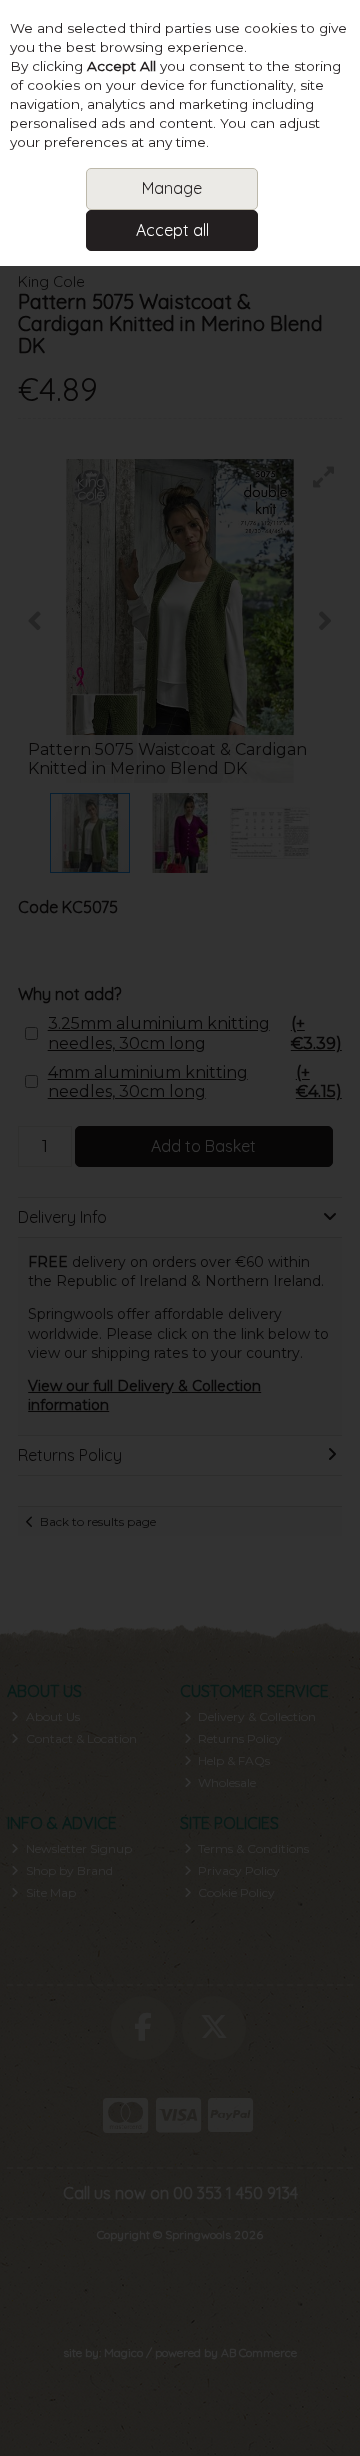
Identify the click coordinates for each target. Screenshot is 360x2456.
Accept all (172, 230)
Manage (172, 188)
